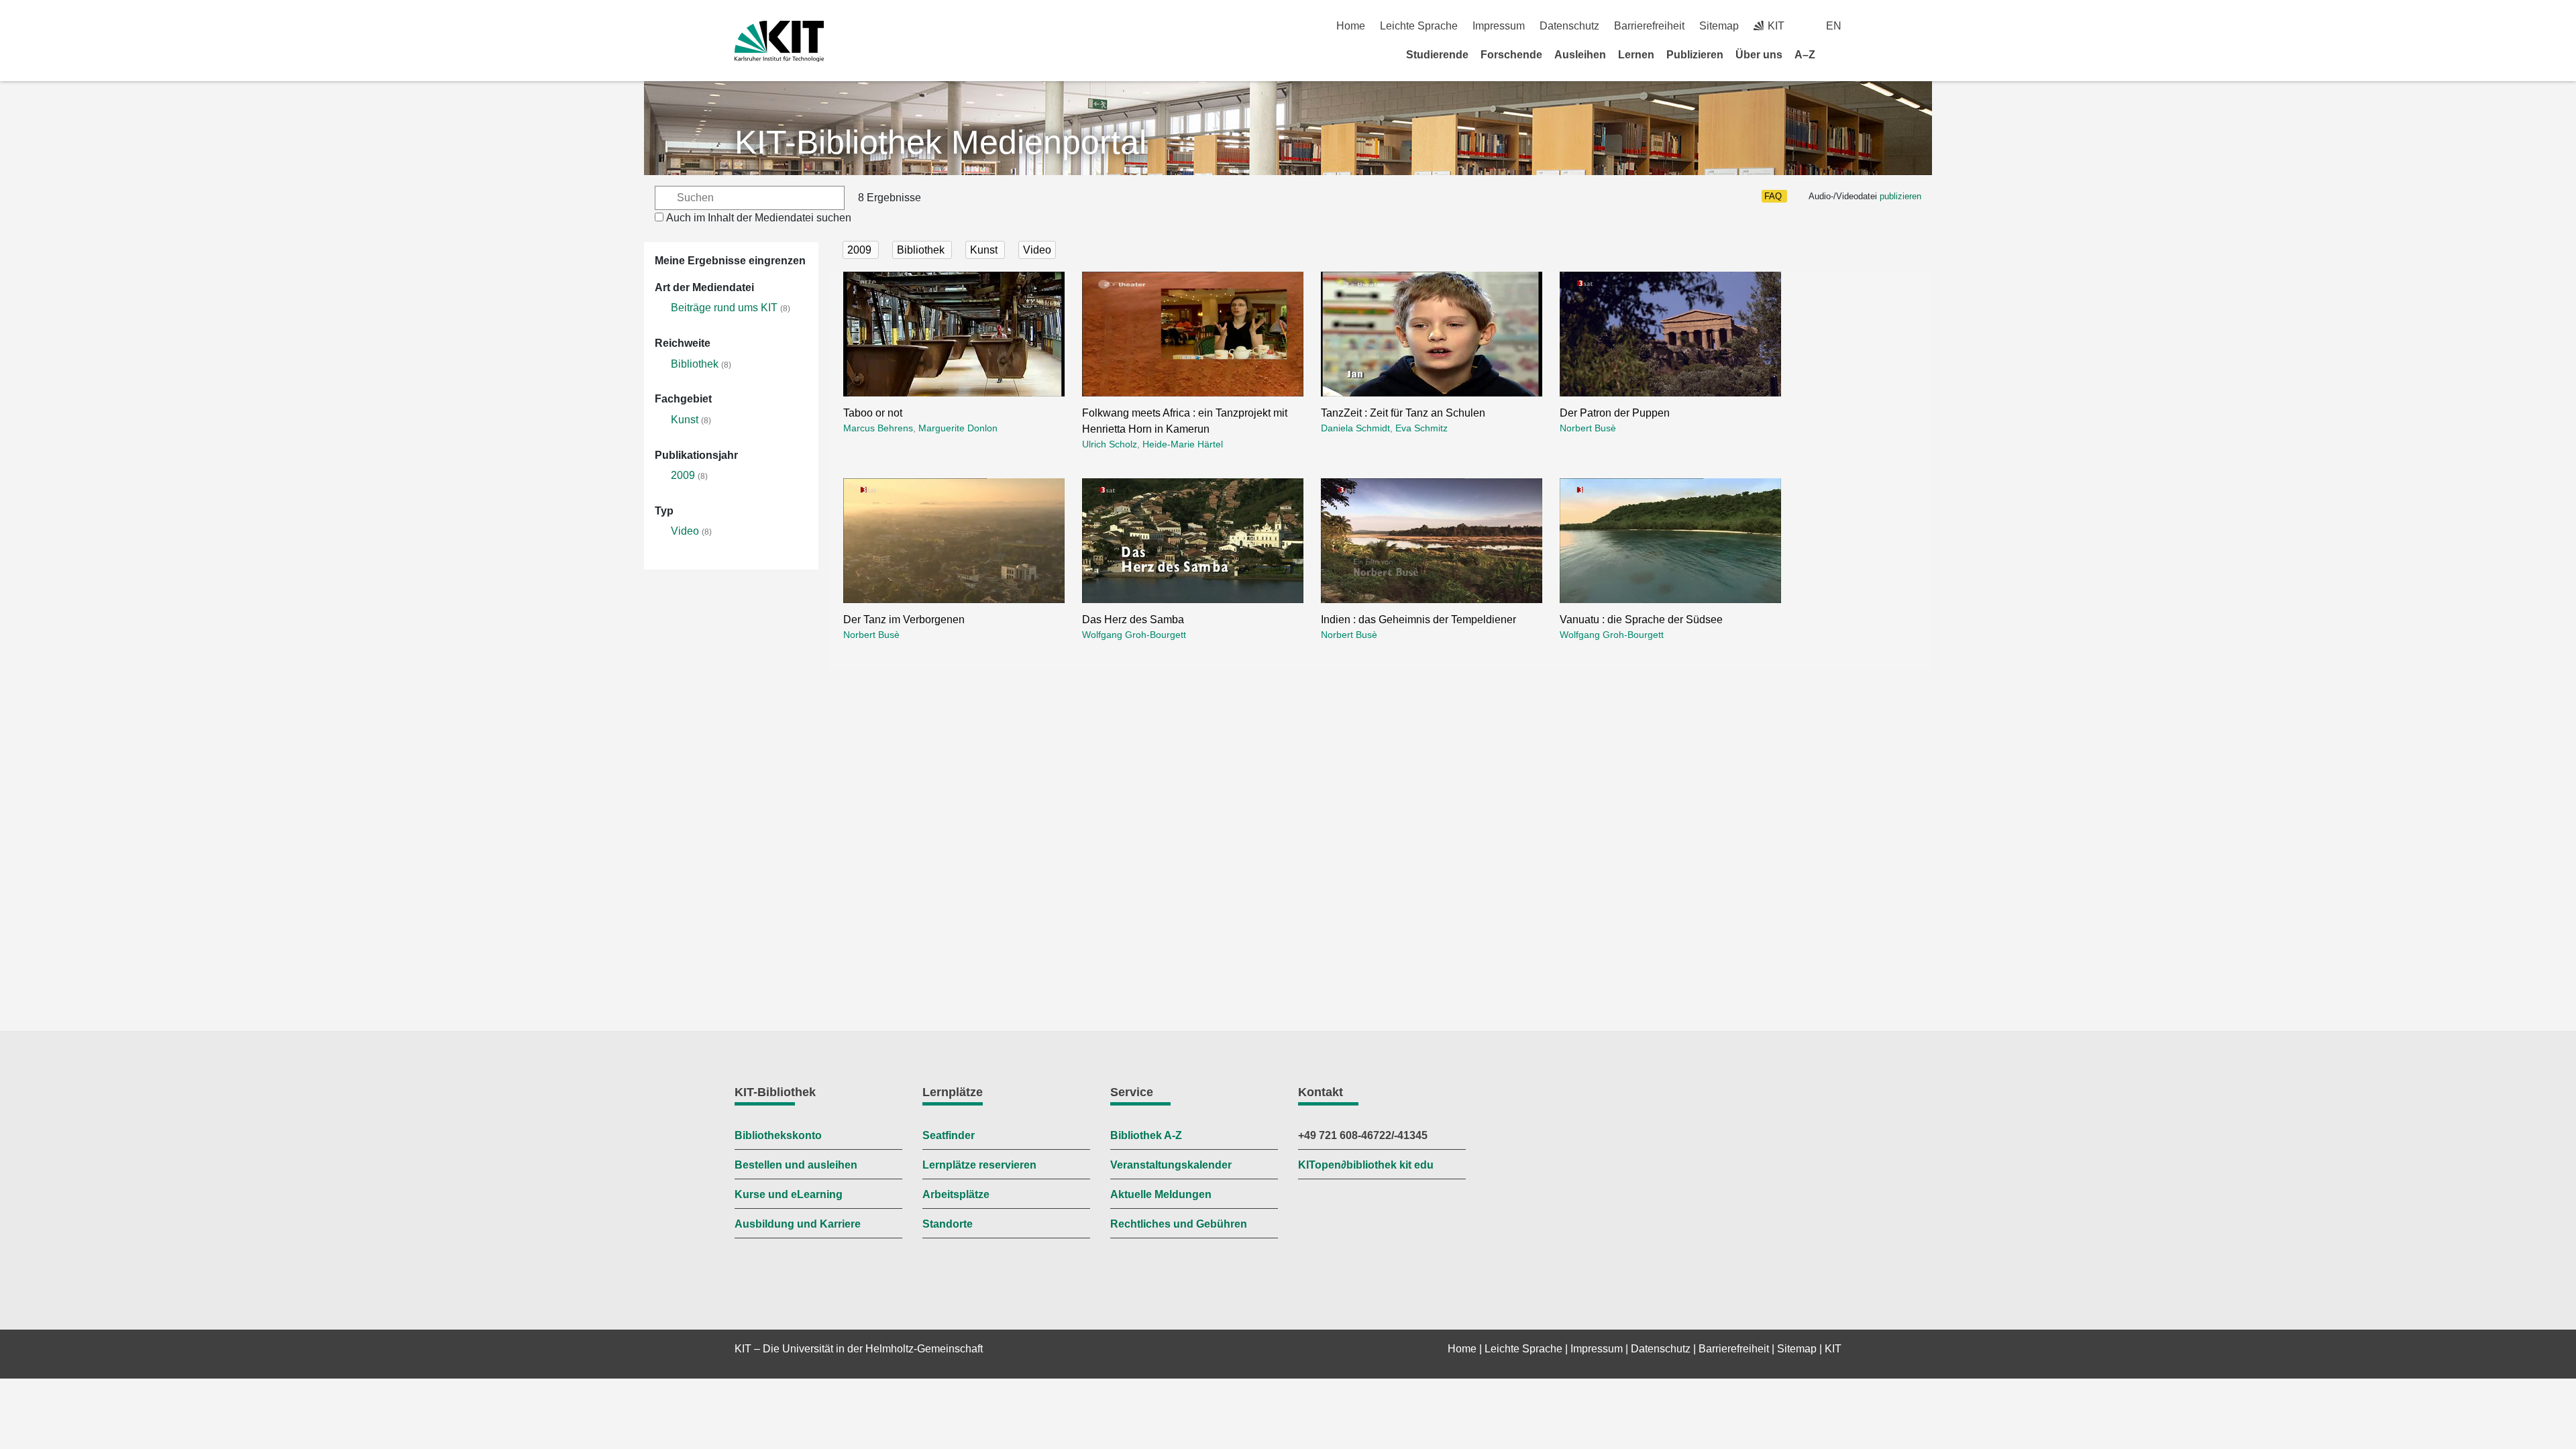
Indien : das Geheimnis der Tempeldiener (1418, 620)
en (1834, 26)
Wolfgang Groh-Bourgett (1134, 635)
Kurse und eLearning (789, 1194)
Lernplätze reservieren (979, 1165)
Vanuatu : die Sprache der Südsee (1641, 620)
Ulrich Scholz (1110, 444)
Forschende (1511, 55)
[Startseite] (1837, 54)
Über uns (1759, 55)
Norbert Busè (1588, 428)
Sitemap (1719, 26)
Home (1351, 26)
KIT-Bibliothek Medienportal (941, 142)
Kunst (685, 420)
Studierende (1437, 55)
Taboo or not (873, 413)
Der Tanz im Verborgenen (904, 620)
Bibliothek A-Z (1146, 1135)
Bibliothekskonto (778, 1135)
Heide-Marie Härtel (1183, 444)
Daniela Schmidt (1355, 428)
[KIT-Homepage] (779, 41)
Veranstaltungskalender (1171, 1165)
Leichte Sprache (1419, 26)
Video (685, 531)
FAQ (1773, 196)
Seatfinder (949, 1135)
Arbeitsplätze (956, 1194)
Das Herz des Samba (1133, 620)
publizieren (1900, 196)
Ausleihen (1580, 55)
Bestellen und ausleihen (796, 1165)
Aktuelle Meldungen (1161, 1194)
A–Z (1805, 55)
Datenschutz (1569, 26)
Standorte (948, 1224)
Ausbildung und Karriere (798, 1224)
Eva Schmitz (1421, 428)
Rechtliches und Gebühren (1179, 1224)
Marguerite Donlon (958, 428)
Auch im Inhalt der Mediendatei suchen (759, 218)
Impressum (1499, 26)
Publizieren (1695, 55)
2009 (683, 475)
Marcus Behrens (878, 428)
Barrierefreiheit (1649, 26)
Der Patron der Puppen (1615, 413)
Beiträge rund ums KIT (724, 308)
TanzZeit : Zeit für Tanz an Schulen (1403, 413)
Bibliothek (695, 364)
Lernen (1636, 55)
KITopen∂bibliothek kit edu (1366, 1165)
